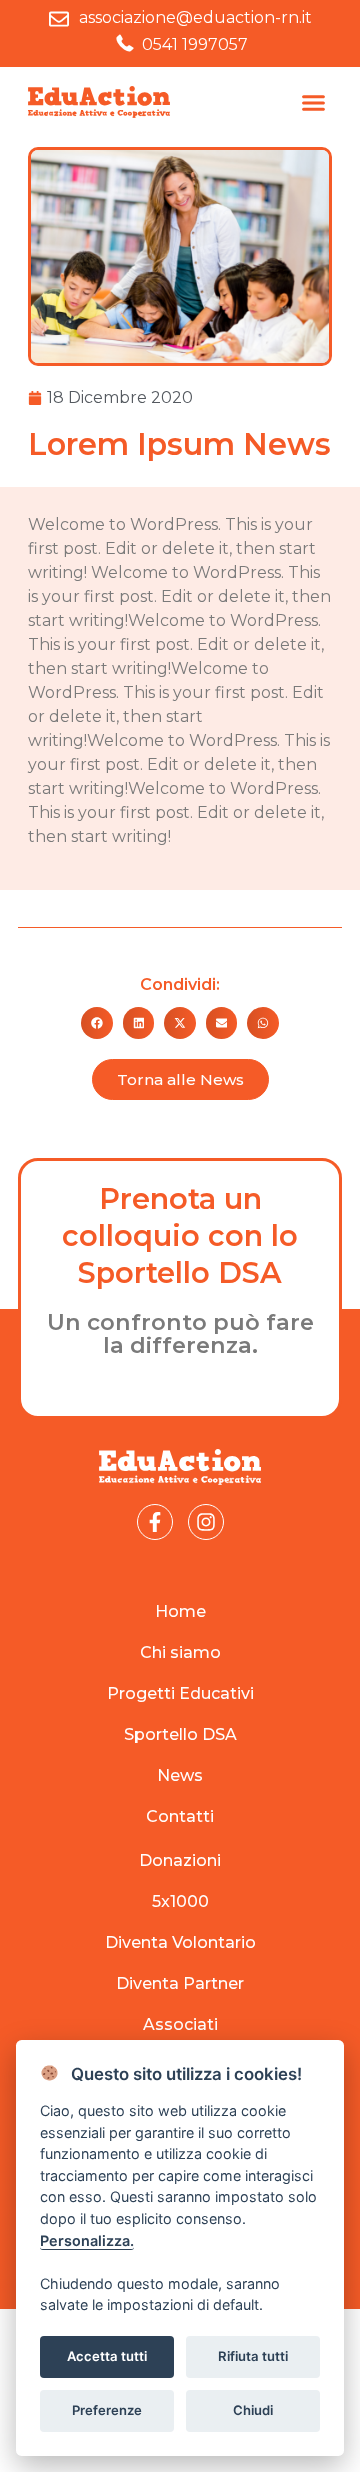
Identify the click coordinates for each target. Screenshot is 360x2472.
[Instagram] (206, 1522)
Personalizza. (87, 2240)
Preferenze (107, 2410)
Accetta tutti (107, 2356)
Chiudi (253, 2410)
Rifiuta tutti (253, 2356)
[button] (314, 102)
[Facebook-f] (155, 1522)
